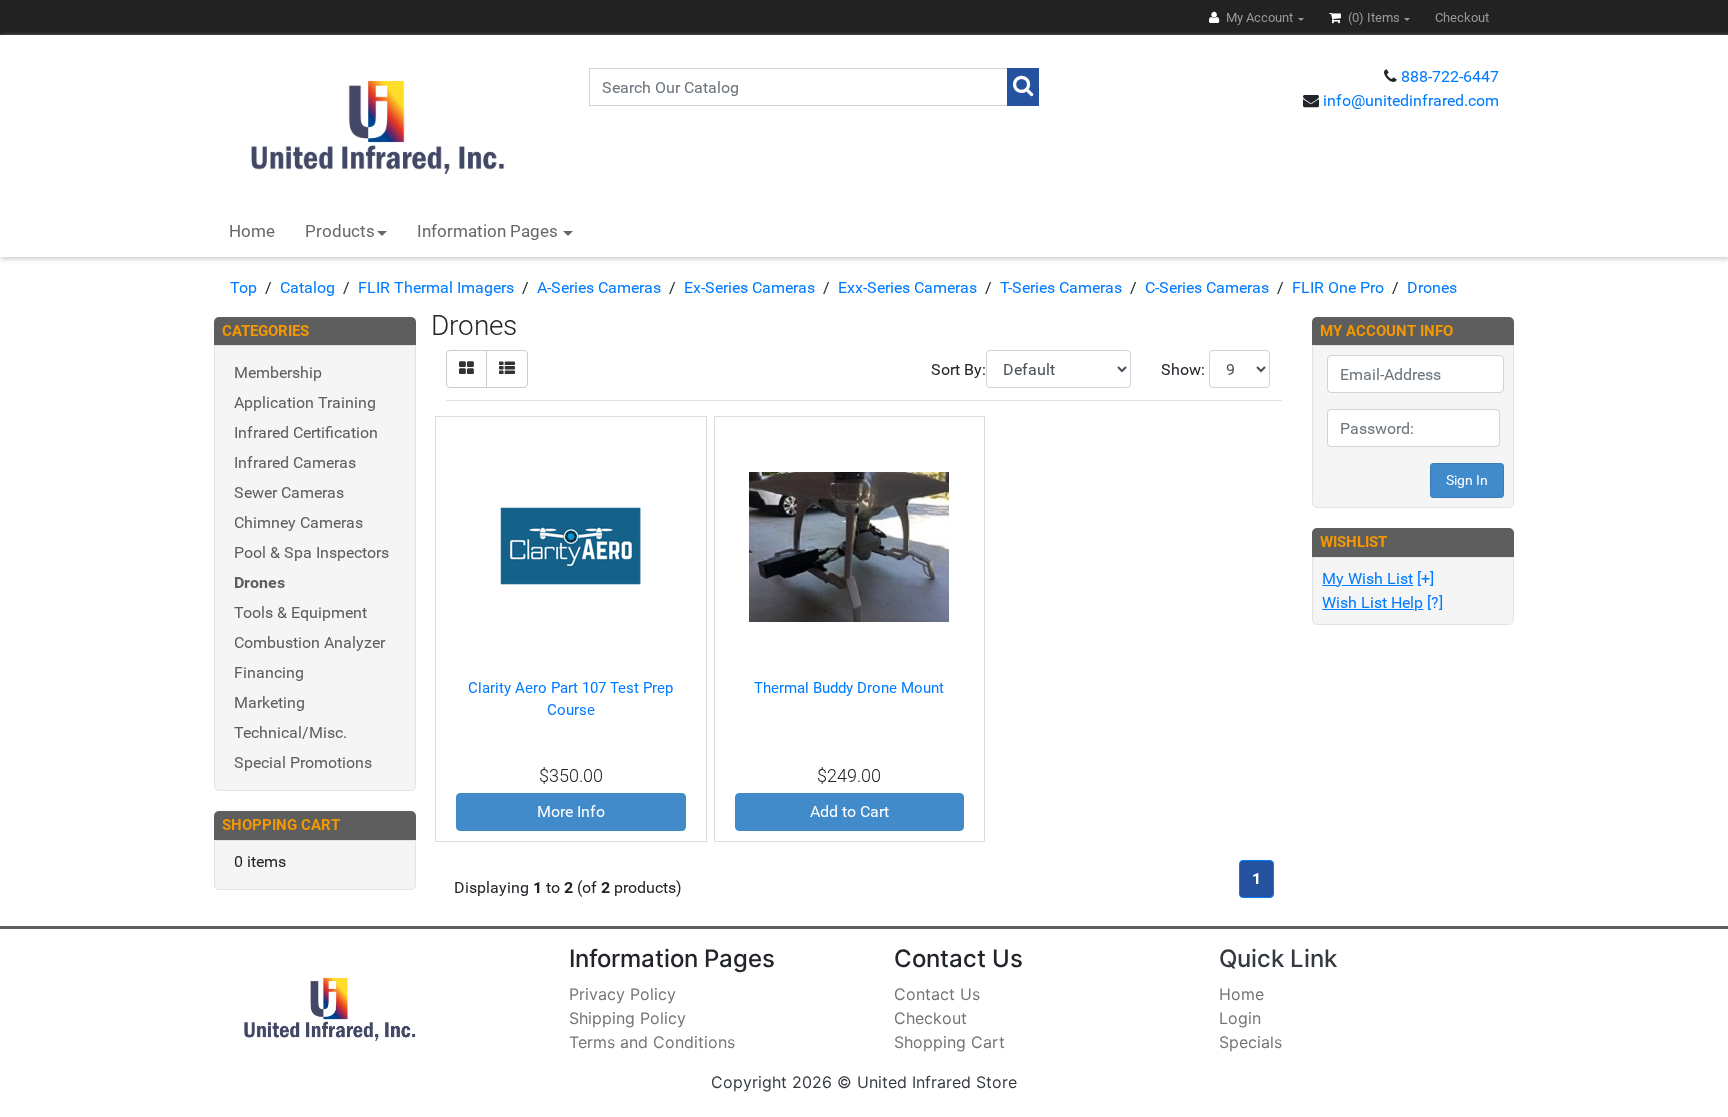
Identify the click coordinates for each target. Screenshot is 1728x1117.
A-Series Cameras (599, 287)
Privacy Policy (622, 994)
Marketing (269, 702)
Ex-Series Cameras (749, 287)
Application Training (305, 402)
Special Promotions (303, 762)
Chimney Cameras (298, 522)
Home (252, 231)
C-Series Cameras (1207, 287)
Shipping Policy (627, 1018)
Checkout (930, 1018)
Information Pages (489, 231)
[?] (1382, 602)
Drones (1432, 287)
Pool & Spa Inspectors (311, 552)
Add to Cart (849, 811)
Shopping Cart (949, 1042)
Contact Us (937, 994)
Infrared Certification (306, 432)
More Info (571, 811)
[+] (1378, 578)
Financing (269, 672)
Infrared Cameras (295, 462)
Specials (1250, 1042)
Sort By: (958, 369)
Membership (278, 372)
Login (1240, 1018)
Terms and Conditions (652, 1042)
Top (243, 287)
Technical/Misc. (290, 732)
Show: (1183, 369)
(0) (1372, 17)
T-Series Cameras (1061, 287)
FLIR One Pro (1338, 287)
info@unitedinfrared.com (1411, 100)
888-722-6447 (1450, 76)
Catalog (307, 287)
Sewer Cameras (289, 492)
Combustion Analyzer (309, 642)
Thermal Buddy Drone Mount (849, 688)
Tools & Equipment (300, 612)
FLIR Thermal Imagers (436, 287)
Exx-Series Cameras (907, 287)
